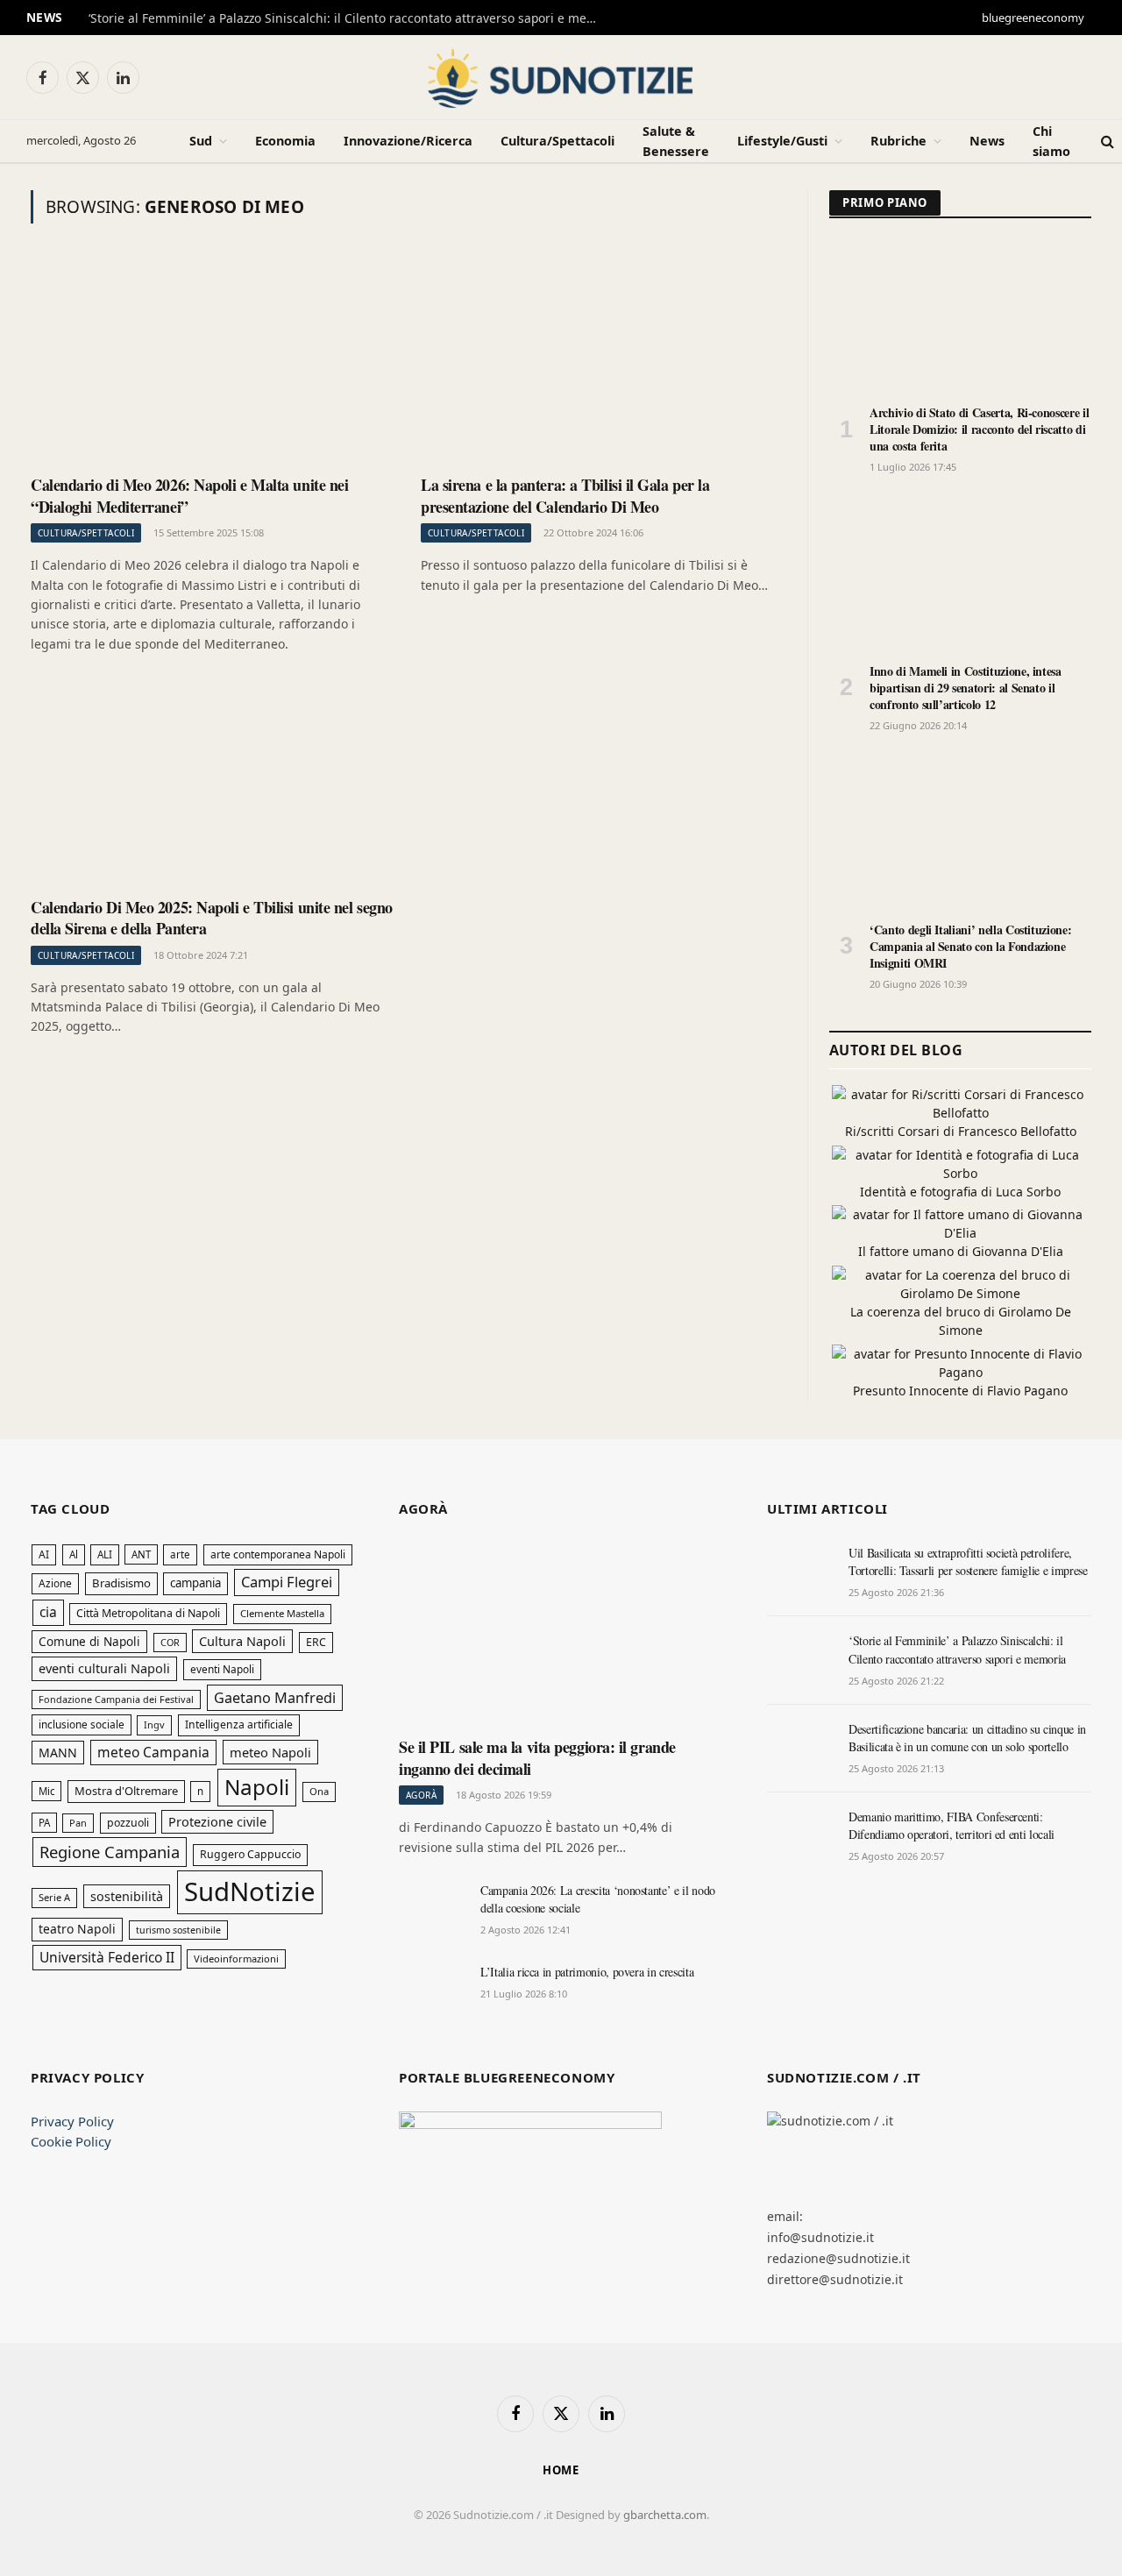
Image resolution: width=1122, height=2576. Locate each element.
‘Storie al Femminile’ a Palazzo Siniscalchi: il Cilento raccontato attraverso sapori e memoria (352, 18)
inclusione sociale (82, 1724)
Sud (201, 141)
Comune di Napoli (89, 1641)
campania (195, 1583)
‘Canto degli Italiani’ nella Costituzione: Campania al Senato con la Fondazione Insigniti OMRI (970, 946)
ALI (105, 1554)
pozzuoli (128, 1823)
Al (74, 1554)
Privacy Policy (72, 2121)
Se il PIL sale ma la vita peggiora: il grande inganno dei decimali (537, 1758)
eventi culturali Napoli (104, 1668)
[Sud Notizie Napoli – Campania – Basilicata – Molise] (561, 77)
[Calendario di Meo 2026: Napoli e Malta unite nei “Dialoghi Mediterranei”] (213, 361)
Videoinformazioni (236, 1959)
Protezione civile (217, 1821)
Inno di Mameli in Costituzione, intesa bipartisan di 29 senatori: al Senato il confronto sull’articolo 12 (966, 688)
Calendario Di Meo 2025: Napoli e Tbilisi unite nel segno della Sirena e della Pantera (212, 918)
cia (48, 1612)
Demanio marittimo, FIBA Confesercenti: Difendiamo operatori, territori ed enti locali (952, 1825)
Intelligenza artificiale (239, 1724)
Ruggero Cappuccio (250, 1854)
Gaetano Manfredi (275, 1698)
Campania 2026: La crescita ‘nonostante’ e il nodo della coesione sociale (598, 1899)
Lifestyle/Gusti (782, 141)
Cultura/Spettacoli (557, 141)
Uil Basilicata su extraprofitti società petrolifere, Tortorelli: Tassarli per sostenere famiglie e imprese (968, 1561)
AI (44, 1554)
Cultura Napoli (242, 1641)
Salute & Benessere (676, 141)
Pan (78, 1823)
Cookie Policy (71, 2141)
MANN (58, 1753)
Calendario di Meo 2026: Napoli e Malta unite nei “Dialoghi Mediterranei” (189, 496)
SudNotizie (250, 1891)
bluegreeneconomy (1033, 18)
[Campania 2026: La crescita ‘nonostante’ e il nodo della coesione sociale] (432, 1910)
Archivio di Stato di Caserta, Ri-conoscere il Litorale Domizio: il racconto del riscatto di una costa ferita (979, 429)
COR (170, 1642)
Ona (319, 1791)
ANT (141, 1554)
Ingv (154, 1724)
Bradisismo (121, 1583)
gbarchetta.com (665, 2515)
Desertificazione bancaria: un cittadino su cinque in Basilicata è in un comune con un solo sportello (967, 1738)
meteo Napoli (270, 1752)
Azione (55, 1583)
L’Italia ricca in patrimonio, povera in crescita (587, 1972)
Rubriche (898, 141)
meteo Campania (153, 1752)
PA (44, 1823)
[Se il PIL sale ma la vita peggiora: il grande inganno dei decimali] (561, 1634)
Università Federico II (107, 1957)
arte (180, 1554)
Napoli (257, 1787)
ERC (316, 1642)
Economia (285, 141)
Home (561, 2470)
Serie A (54, 1897)
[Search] (1108, 142)
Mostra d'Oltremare (126, 1791)
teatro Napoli (77, 1929)
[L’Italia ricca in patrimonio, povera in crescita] (432, 1991)
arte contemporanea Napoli (278, 1554)
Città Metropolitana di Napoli (148, 1613)
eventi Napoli (222, 1669)
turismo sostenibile (178, 1930)
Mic (46, 1791)
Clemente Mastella (282, 1613)
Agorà (421, 1795)
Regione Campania (110, 1852)
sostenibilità (127, 1896)
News (987, 141)
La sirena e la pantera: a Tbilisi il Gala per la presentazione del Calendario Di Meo (565, 496)
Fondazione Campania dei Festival (116, 1699)
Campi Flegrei (287, 1582)
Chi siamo (1051, 141)
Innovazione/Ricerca (408, 141)
